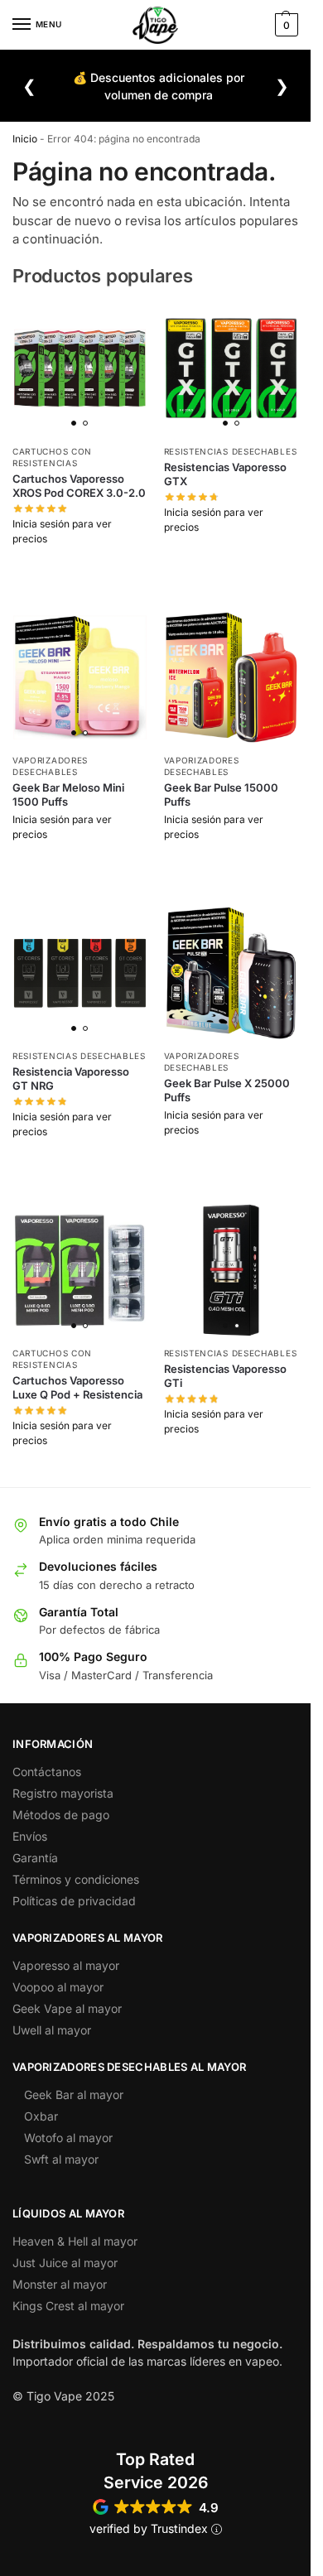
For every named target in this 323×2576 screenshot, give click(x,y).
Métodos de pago (61, 1815)
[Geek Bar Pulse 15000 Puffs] (231, 678)
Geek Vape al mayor (67, 2008)
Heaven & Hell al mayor (75, 2241)
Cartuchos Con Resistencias (52, 1359)
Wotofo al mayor (68, 2138)
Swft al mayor (61, 2159)
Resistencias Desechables (231, 451)
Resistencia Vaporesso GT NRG (71, 1079)
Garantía (35, 1858)
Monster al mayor (60, 2284)
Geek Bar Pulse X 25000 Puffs (227, 1090)
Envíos (30, 1836)
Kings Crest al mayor (68, 2306)
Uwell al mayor (52, 2030)
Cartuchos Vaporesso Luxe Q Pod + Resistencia (77, 1387)
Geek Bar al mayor (74, 2095)
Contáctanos (47, 1772)
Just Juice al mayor (65, 2263)
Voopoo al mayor (58, 1987)
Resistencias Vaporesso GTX (225, 474)
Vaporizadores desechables (50, 766)
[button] (284, 25)
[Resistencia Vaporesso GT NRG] (80, 973)
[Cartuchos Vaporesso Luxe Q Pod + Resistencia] (80, 1271)
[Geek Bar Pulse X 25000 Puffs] (231, 973)
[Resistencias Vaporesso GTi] (231, 1271)
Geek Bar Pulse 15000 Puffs (221, 794)
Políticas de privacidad (74, 1901)
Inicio (25, 139)
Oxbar (41, 2116)
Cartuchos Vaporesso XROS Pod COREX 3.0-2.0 (79, 486)
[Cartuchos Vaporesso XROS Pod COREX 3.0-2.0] (80, 368)
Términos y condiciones (76, 1879)
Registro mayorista (63, 1793)
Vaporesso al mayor (66, 1965)
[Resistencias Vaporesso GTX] (231, 368)
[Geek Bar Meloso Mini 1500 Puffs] (80, 678)
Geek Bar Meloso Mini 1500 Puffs (68, 794)
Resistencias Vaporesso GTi (225, 1376)
